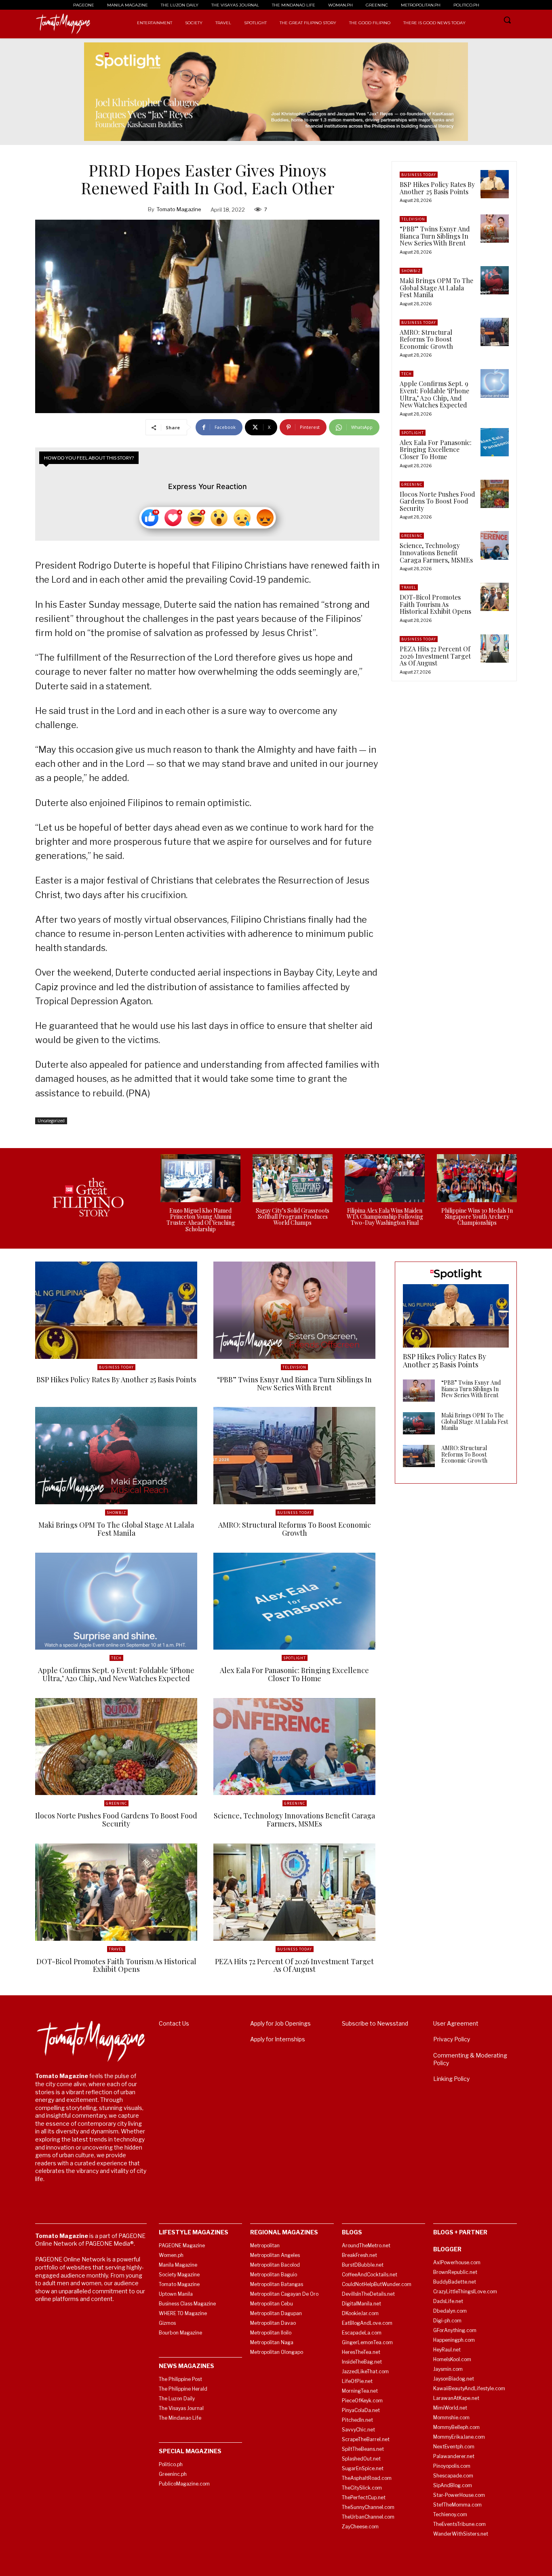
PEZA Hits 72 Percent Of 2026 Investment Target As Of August (435, 656)
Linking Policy (451, 2079)
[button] (507, 20)
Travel (409, 587)
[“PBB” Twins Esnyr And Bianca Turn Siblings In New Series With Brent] (495, 229)
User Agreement (456, 2023)
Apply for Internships (278, 2039)
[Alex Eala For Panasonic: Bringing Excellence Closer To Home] (495, 442)
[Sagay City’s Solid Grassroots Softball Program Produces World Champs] (293, 1178)
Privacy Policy (452, 2039)
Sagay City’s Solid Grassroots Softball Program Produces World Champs (293, 1217)
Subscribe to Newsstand (375, 2023)
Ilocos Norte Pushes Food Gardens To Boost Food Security (437, 501)
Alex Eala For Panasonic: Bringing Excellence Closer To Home (436, 449)
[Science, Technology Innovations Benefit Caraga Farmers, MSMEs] (495, 545)
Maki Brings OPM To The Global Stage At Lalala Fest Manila (436, 288)
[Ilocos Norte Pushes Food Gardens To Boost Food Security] (495, 494)
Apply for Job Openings (280, 2023)
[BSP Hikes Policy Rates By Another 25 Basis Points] (495, 184)
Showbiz (411, 271)
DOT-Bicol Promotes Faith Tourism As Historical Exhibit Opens (435, 604)
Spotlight (413, 433)
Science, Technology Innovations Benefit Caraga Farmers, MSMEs (436, 552)
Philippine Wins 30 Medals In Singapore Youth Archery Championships (477, 1217)
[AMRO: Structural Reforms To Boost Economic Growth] (495, 332)
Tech (407, 374)
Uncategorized (51, 1121)
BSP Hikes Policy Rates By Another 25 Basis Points (437, 188)
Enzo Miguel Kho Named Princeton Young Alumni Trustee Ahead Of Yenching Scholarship (201, 1220)
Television (413, 219)
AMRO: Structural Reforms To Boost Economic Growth (426, 339)
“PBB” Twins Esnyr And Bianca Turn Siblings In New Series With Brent (435, 236)
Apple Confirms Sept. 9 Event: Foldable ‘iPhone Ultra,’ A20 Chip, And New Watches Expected (434, 394)
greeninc (412, 484)
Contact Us (174, 2023)
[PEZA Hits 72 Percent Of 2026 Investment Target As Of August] (495, 649)
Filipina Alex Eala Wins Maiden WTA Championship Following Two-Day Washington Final (385, 1217)
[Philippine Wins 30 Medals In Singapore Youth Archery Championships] (477, 1178)
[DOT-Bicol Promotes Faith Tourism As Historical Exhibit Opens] (495, 597)
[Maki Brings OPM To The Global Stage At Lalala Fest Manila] (495, 280)
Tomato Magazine (179, 209)
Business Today (419, 175)
